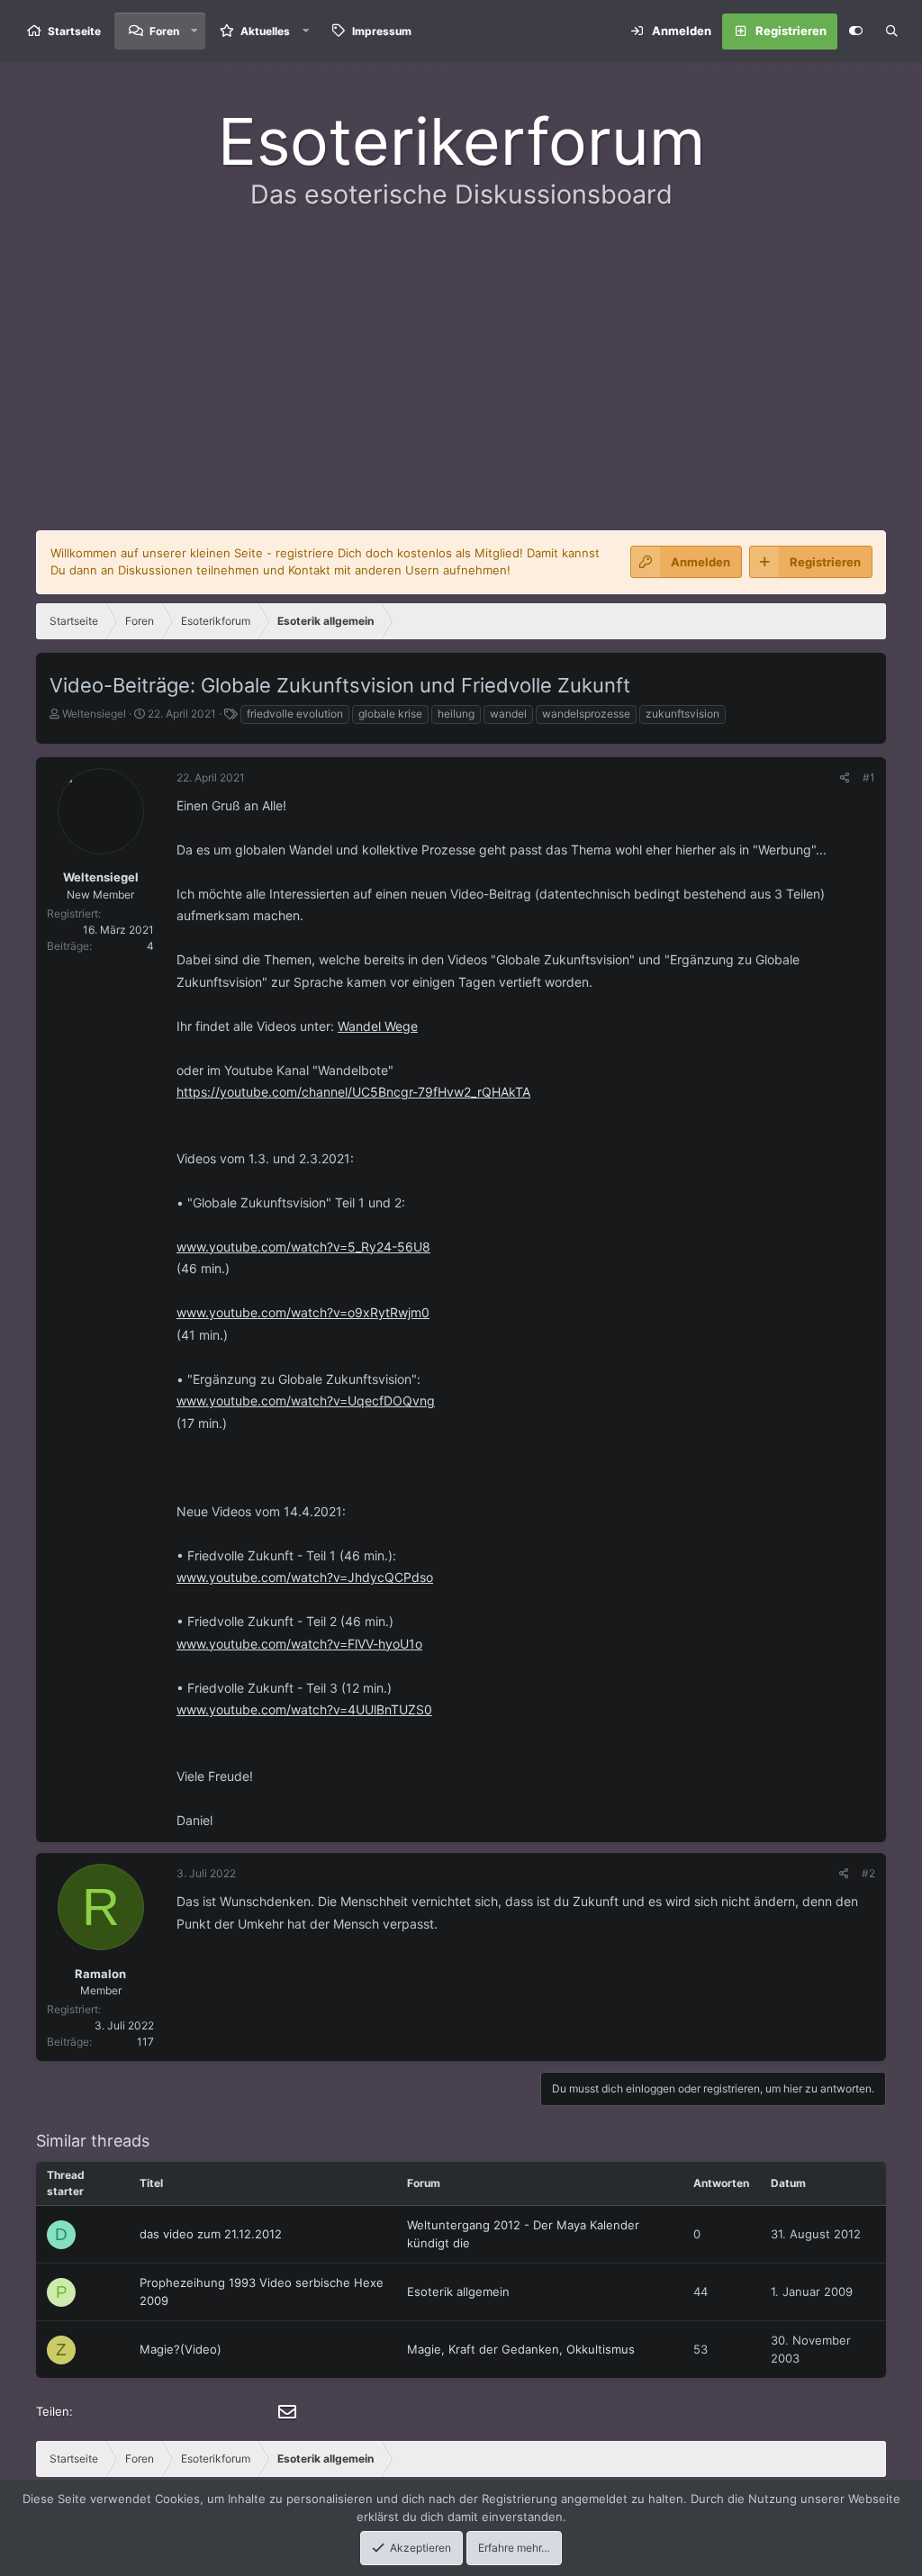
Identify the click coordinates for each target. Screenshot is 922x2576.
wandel (508, 714)
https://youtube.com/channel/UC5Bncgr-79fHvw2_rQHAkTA (353, 1092)
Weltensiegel (94, 714)
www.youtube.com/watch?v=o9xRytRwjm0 (303, 1312)
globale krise (390, 714)
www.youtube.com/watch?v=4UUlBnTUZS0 (304, 1709)
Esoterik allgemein (458, 2291)
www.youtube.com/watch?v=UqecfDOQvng (306, 1401)
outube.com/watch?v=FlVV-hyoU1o (319, 1644)
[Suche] (891, 32)
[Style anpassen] (855, 32)
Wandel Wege (378, 1026)
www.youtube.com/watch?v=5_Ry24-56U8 (303, 1247)
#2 (868, 1873)
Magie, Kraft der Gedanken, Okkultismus (521, 2349)
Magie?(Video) (181, 2349)
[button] (194, 31)
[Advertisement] (461, 382)
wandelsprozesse (586, 714)
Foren (164, 31)
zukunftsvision (682, 714)
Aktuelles (265, 31)
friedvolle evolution (295, 714)
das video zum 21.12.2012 (211, 2234)
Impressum (382, 31)
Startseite (74, 31)
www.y (196, 1644)
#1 (869, 777)
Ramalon (100, 1974)
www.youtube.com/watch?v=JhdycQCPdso (305, 1577)
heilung (456, 714)
